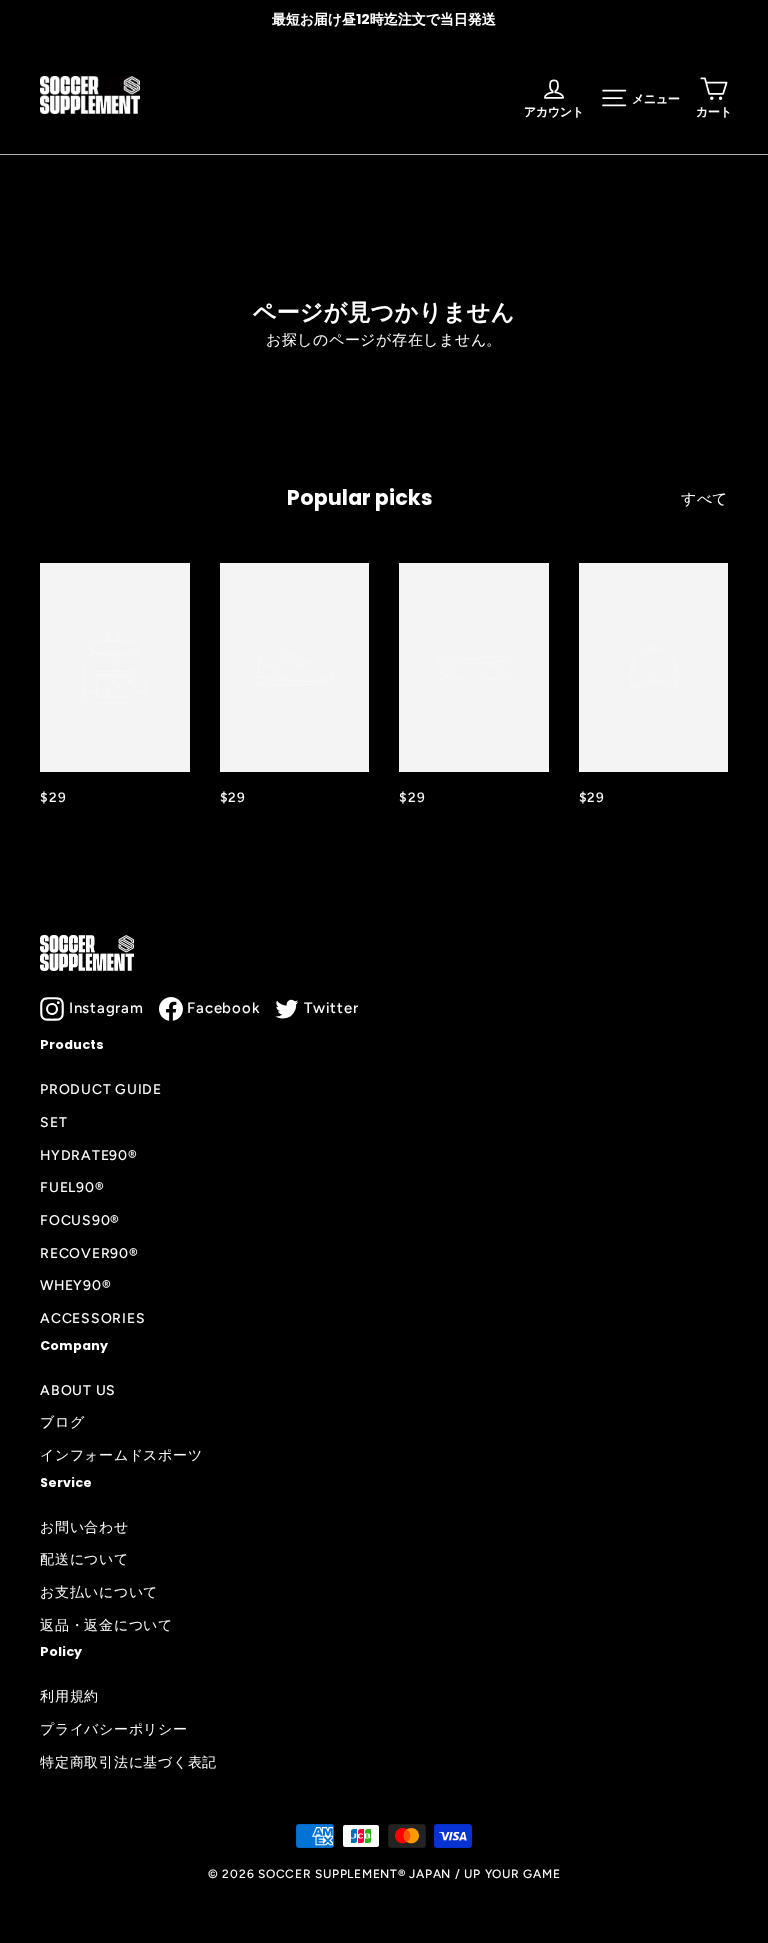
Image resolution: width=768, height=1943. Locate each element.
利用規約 (69, 1696)
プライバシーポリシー (114, 1729)
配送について (84, 1559)
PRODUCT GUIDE (101, 1089)
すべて (704, 499)
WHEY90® (75, 1285)
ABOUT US (78, 1390)
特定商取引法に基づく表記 (128, 1762)
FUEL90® (72, 1187)
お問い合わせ (84, 1527)
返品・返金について (106, 1625)
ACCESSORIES (92, 1318)
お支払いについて (99, 1592)
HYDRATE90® (89, 1155)
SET (53, 1122)
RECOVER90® (89, 1253)
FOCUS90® (80, 1220)
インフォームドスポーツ (121, 1455)
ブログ (62, 1422)
